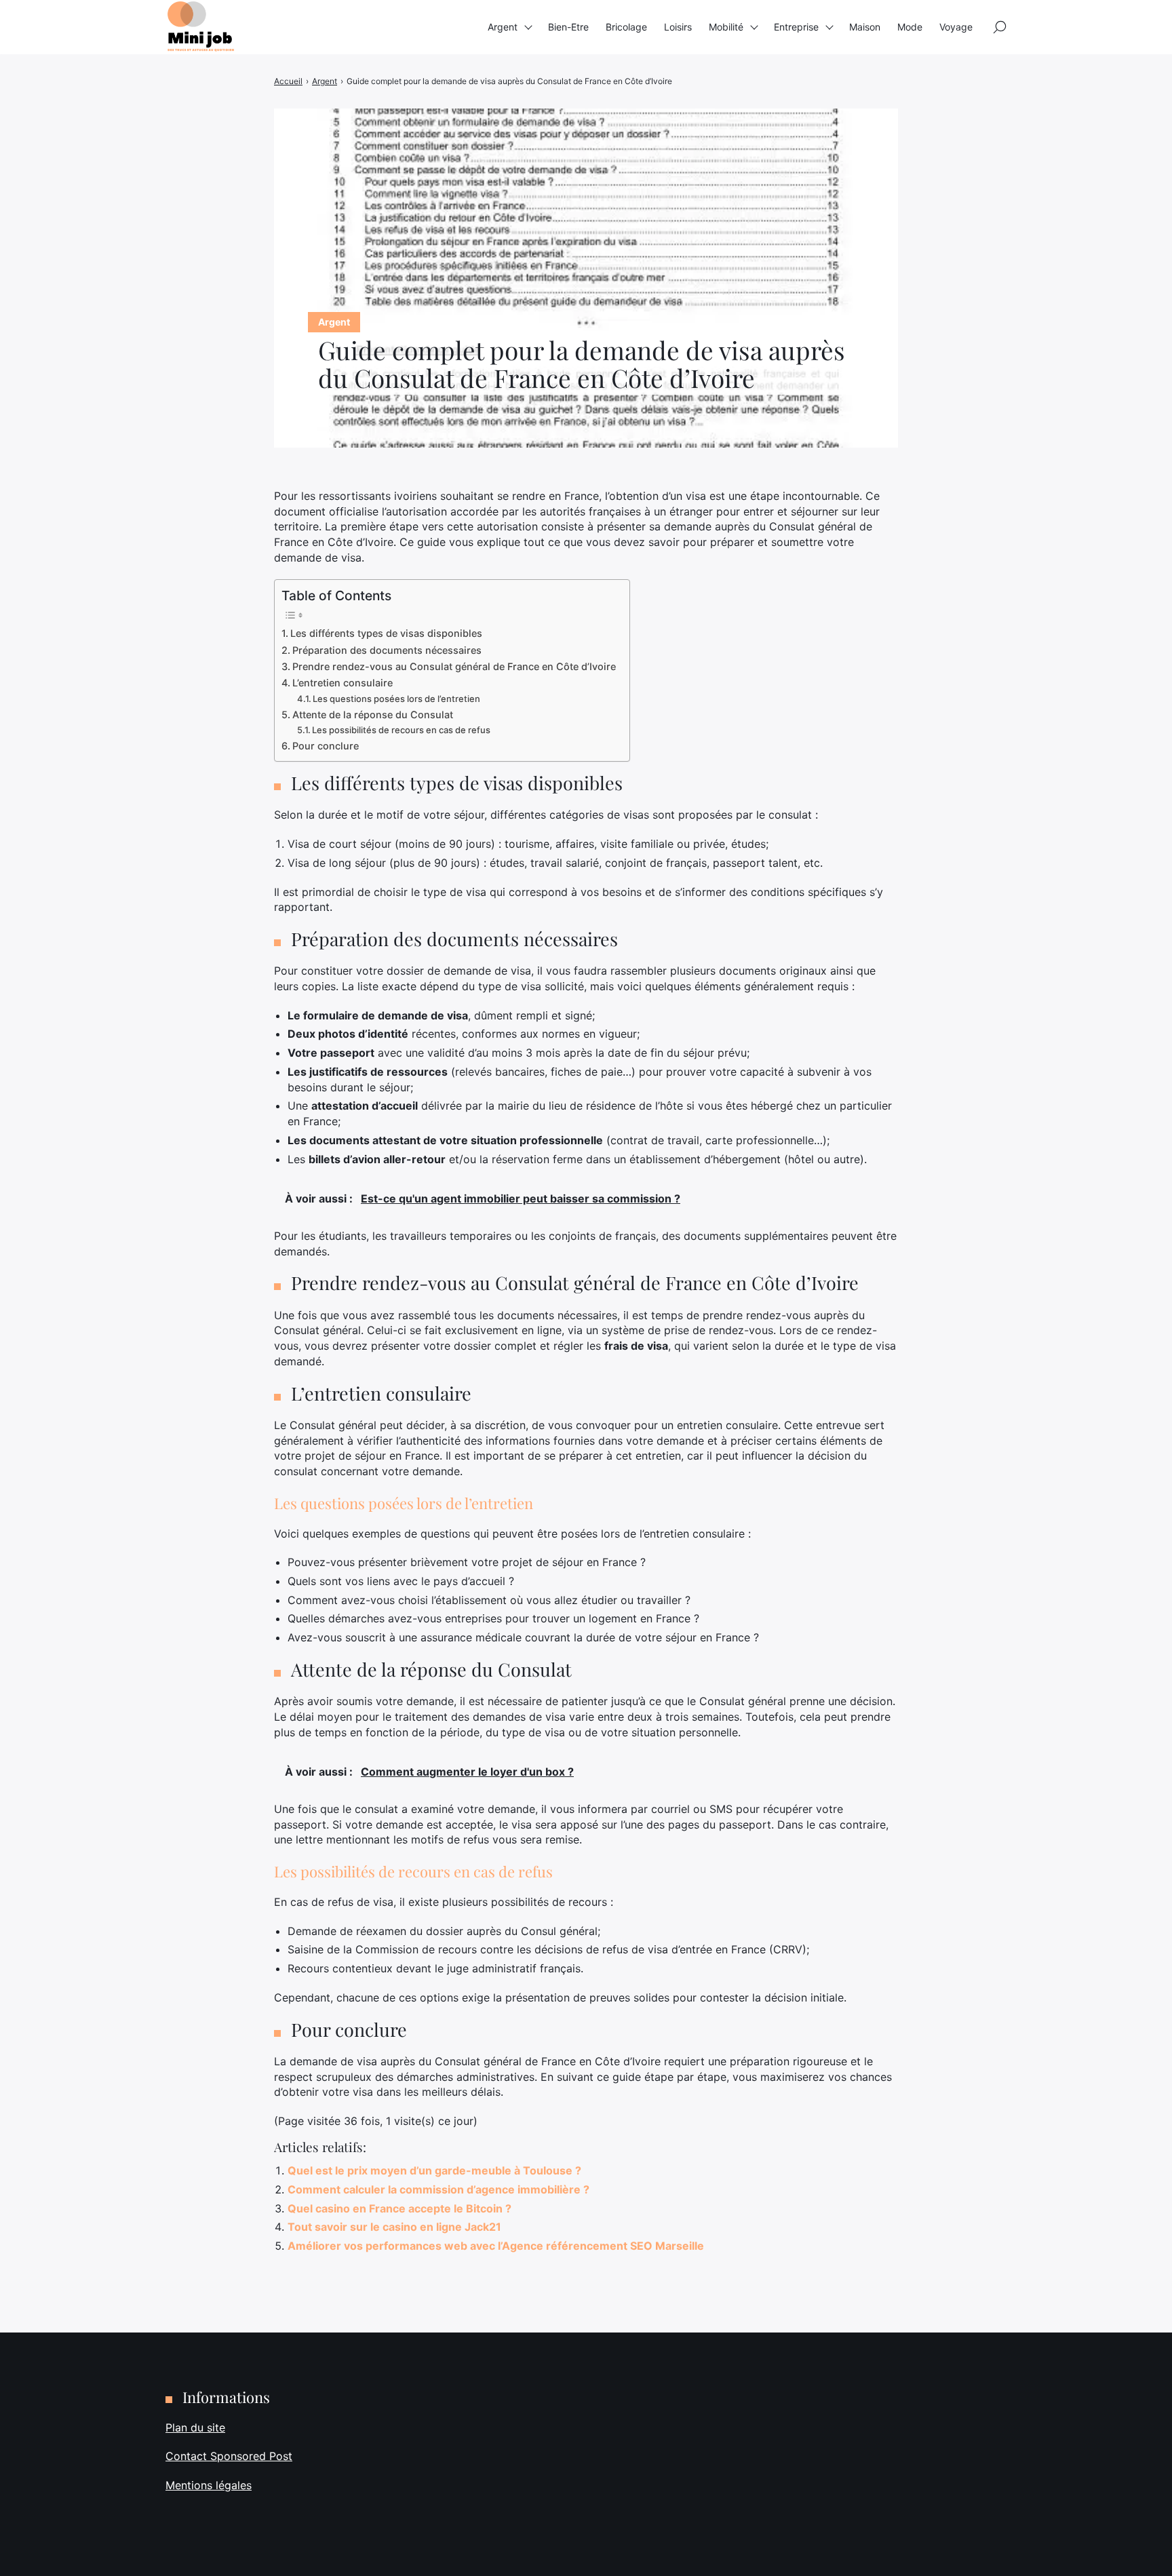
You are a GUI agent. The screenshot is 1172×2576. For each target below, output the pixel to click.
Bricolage (626, 27)
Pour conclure (326, 746)
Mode (910, 27)
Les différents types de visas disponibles (386, 633)
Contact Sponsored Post (229, 2456)
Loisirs (678, 27)
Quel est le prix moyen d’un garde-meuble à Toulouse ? (434, 2170)
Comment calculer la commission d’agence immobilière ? (438, 2189)
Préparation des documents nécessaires (387, 650)
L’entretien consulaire (343, 683)
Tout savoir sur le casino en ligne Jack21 (394, 2227)
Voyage (956, 27)
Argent (503, 27)
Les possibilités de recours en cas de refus (401, 730)
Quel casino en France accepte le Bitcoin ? (399, 2208)
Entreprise (796, 27)
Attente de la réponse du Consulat (373, 715)
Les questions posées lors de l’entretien (396, 699)
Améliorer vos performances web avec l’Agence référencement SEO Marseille (496, 2246)
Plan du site (195, 2427)
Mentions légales (209, 2485)
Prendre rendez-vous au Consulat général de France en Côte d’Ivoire (454, 666)
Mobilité (726, 27)
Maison (865, 27)
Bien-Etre (568, 27)
